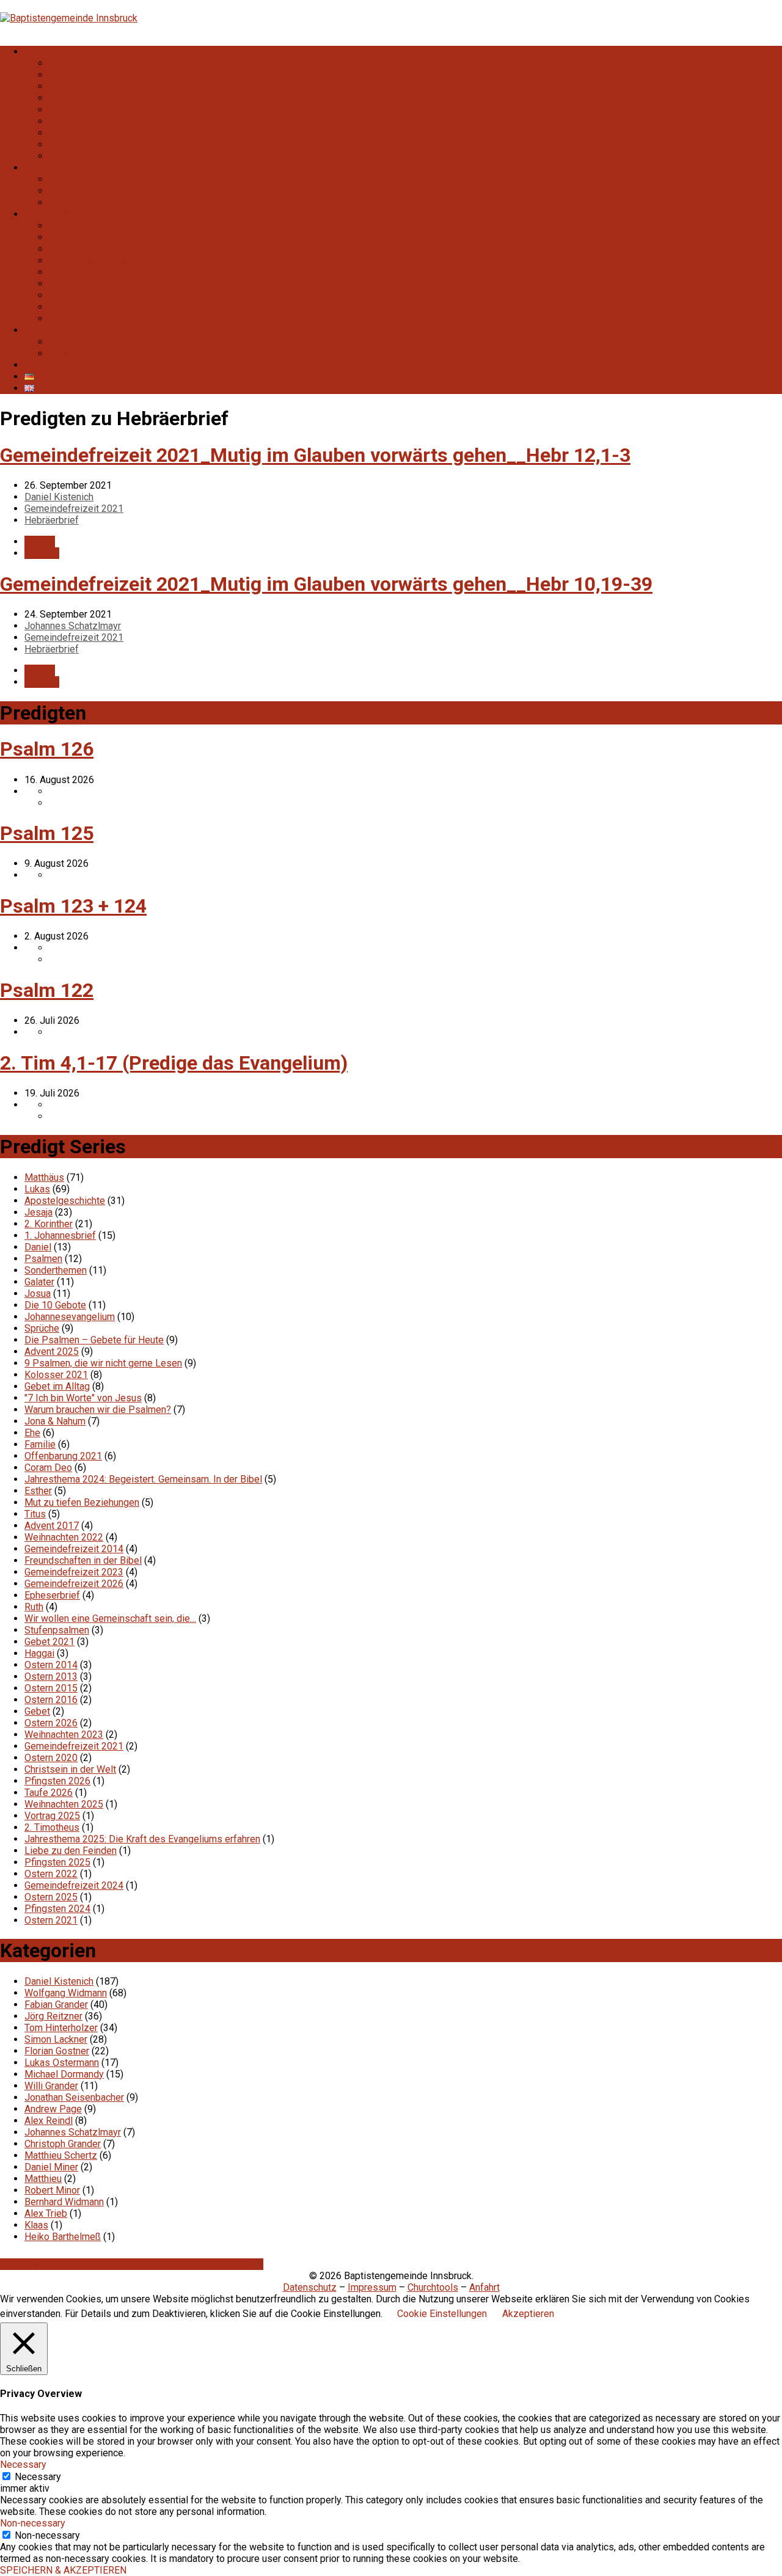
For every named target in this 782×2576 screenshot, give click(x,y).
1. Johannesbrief (60, 1235)
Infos (36, 52)
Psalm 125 (47, 833)
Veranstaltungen (59, 214)
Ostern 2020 (51, 1758)
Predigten (46, 330)
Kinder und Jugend (89, 261)
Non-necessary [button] (33, 2523)
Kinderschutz (77, 110)
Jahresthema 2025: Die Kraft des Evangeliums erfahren (142, 1839)
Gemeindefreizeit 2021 (74, 509)
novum (63, 133)
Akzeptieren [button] (528, 2314)
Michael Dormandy (64, 2074)
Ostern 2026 (51, 1723)
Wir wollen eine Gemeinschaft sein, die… (110, 1618)
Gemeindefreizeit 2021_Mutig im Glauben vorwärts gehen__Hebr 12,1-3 (315, 455)
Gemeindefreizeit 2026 (74, 1584)
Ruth (34, 1607)
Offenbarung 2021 (63, 1456)
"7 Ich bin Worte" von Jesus (83, 1398)
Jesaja (38, 1212)
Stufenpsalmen (57, 1630)
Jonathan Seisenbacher (74, 2097)
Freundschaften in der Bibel (83, 1560)
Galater (39, 1282)
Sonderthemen (56, 1270)
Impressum (372, 2287)
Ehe (32, 1433)
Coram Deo (48, 1468)
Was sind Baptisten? (93, 63)
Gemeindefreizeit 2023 (74, 1572)
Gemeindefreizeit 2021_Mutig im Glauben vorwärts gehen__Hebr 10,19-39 (326, 584)
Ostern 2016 (51, 1700)
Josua (38, 1293)
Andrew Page (53, 2109)
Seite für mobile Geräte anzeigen (193, 2264)
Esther (38, 1491)
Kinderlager (73, 307)
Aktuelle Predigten (89, 342)
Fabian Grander (56, 2005)
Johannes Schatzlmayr (73, 626)
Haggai (39, 1653)
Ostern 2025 (51, 1897)
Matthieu (43, 2179)
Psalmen (43, 1259)
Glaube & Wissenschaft (99, 203)
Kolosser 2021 (56, 1375)
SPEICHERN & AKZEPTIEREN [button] (63, 2570)
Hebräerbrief (52, 520)
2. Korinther (49, 1224)
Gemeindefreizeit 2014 (74, 1549)
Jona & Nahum (55, 1421)
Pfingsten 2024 (57, 1909)
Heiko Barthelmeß (63, 2237)
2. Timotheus (52, 1827)
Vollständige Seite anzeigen (61, 2264)
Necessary (38, 2477)
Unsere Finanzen (85, 98)
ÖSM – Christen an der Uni (105, 272)
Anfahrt (64, 144)
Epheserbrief (52, 1595)
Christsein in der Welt (70, 1769)
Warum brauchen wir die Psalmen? (98, 1410)
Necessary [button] (23, 2465)
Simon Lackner (56, 2039)
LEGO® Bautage (83, 295)
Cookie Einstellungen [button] (442, 2314)
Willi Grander (51, 2086)
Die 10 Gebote (55, 1305)
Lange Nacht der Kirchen (101, 284)
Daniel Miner (51, 2167)
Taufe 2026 (49, 1793)
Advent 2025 (52, 1352)
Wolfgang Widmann (66, 1993)
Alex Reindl (49, 2121)
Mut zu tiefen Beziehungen (82, 1502)
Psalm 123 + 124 (73, 906)
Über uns (68, 86)
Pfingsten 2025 (57, 1862)
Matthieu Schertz (61, 2155)
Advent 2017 (52, 1526)
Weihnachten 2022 (64, 1537)
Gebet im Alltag (57, 1386)
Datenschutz (310, 2287)
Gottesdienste (79, 226)
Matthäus (44, 1177)
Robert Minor (52, 2190)
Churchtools (433, 2287)
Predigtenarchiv (82, 353)
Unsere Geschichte (89, 75)
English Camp (78, 319)
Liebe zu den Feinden (71, 1851)
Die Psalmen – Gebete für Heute (94, 1340)
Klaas (36, 2225)
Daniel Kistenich (59, 497)
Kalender (43, 365)
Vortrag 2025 (52, 1816)
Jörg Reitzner (53, 2016)
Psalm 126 (47, 749)
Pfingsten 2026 (57, 1781)
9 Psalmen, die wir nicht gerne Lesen (103, 1363)
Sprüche (42, 1328)
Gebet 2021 (49, 1642)
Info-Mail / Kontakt (89, 121)
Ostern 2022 (51, 1874)
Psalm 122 (47, 990)
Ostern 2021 (51, 1920)
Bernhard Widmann (64, 2202)
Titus (35, 1514)
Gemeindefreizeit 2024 (74, 1885)
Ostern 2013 (51, 1677)
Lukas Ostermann (62, 2063)
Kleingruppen (77, 237)
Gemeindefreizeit (86, 249)
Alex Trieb (46, 2213)
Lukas (37, 1189)
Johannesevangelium (70, 1317)
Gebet (37, 1711)
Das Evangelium (83, 191)
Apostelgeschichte (65, 1201)
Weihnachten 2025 (64, 1804)
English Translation (89, 156)
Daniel (38, 1247)
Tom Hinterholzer (61, 2028)
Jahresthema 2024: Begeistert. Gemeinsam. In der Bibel (143, 1479)
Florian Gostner (57, 2051)
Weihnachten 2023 (64, 1735)
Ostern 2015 (51, 1688)
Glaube (39, 168)
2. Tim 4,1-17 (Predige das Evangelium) (174, 1063)
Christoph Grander (63, 2144)
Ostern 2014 (51, 1665)
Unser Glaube (77, 179)
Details (40, 542)
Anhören (42, 553)
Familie (40, 1444)
